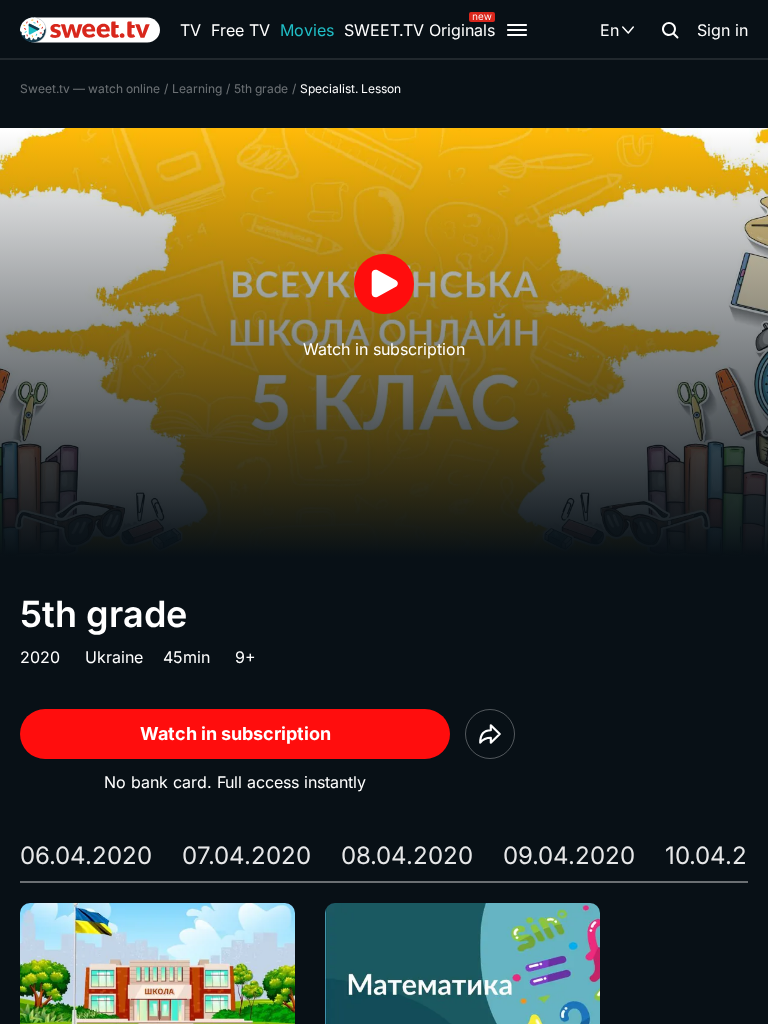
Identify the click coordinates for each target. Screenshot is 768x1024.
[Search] (670, 30)
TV (190, 30)
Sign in (722, 30)
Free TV (240, 30)
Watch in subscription (235, 733)
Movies (307, 30)
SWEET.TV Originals (419, 30)
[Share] (490, 734)
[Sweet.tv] (90, 30)
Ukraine (114, 657)
